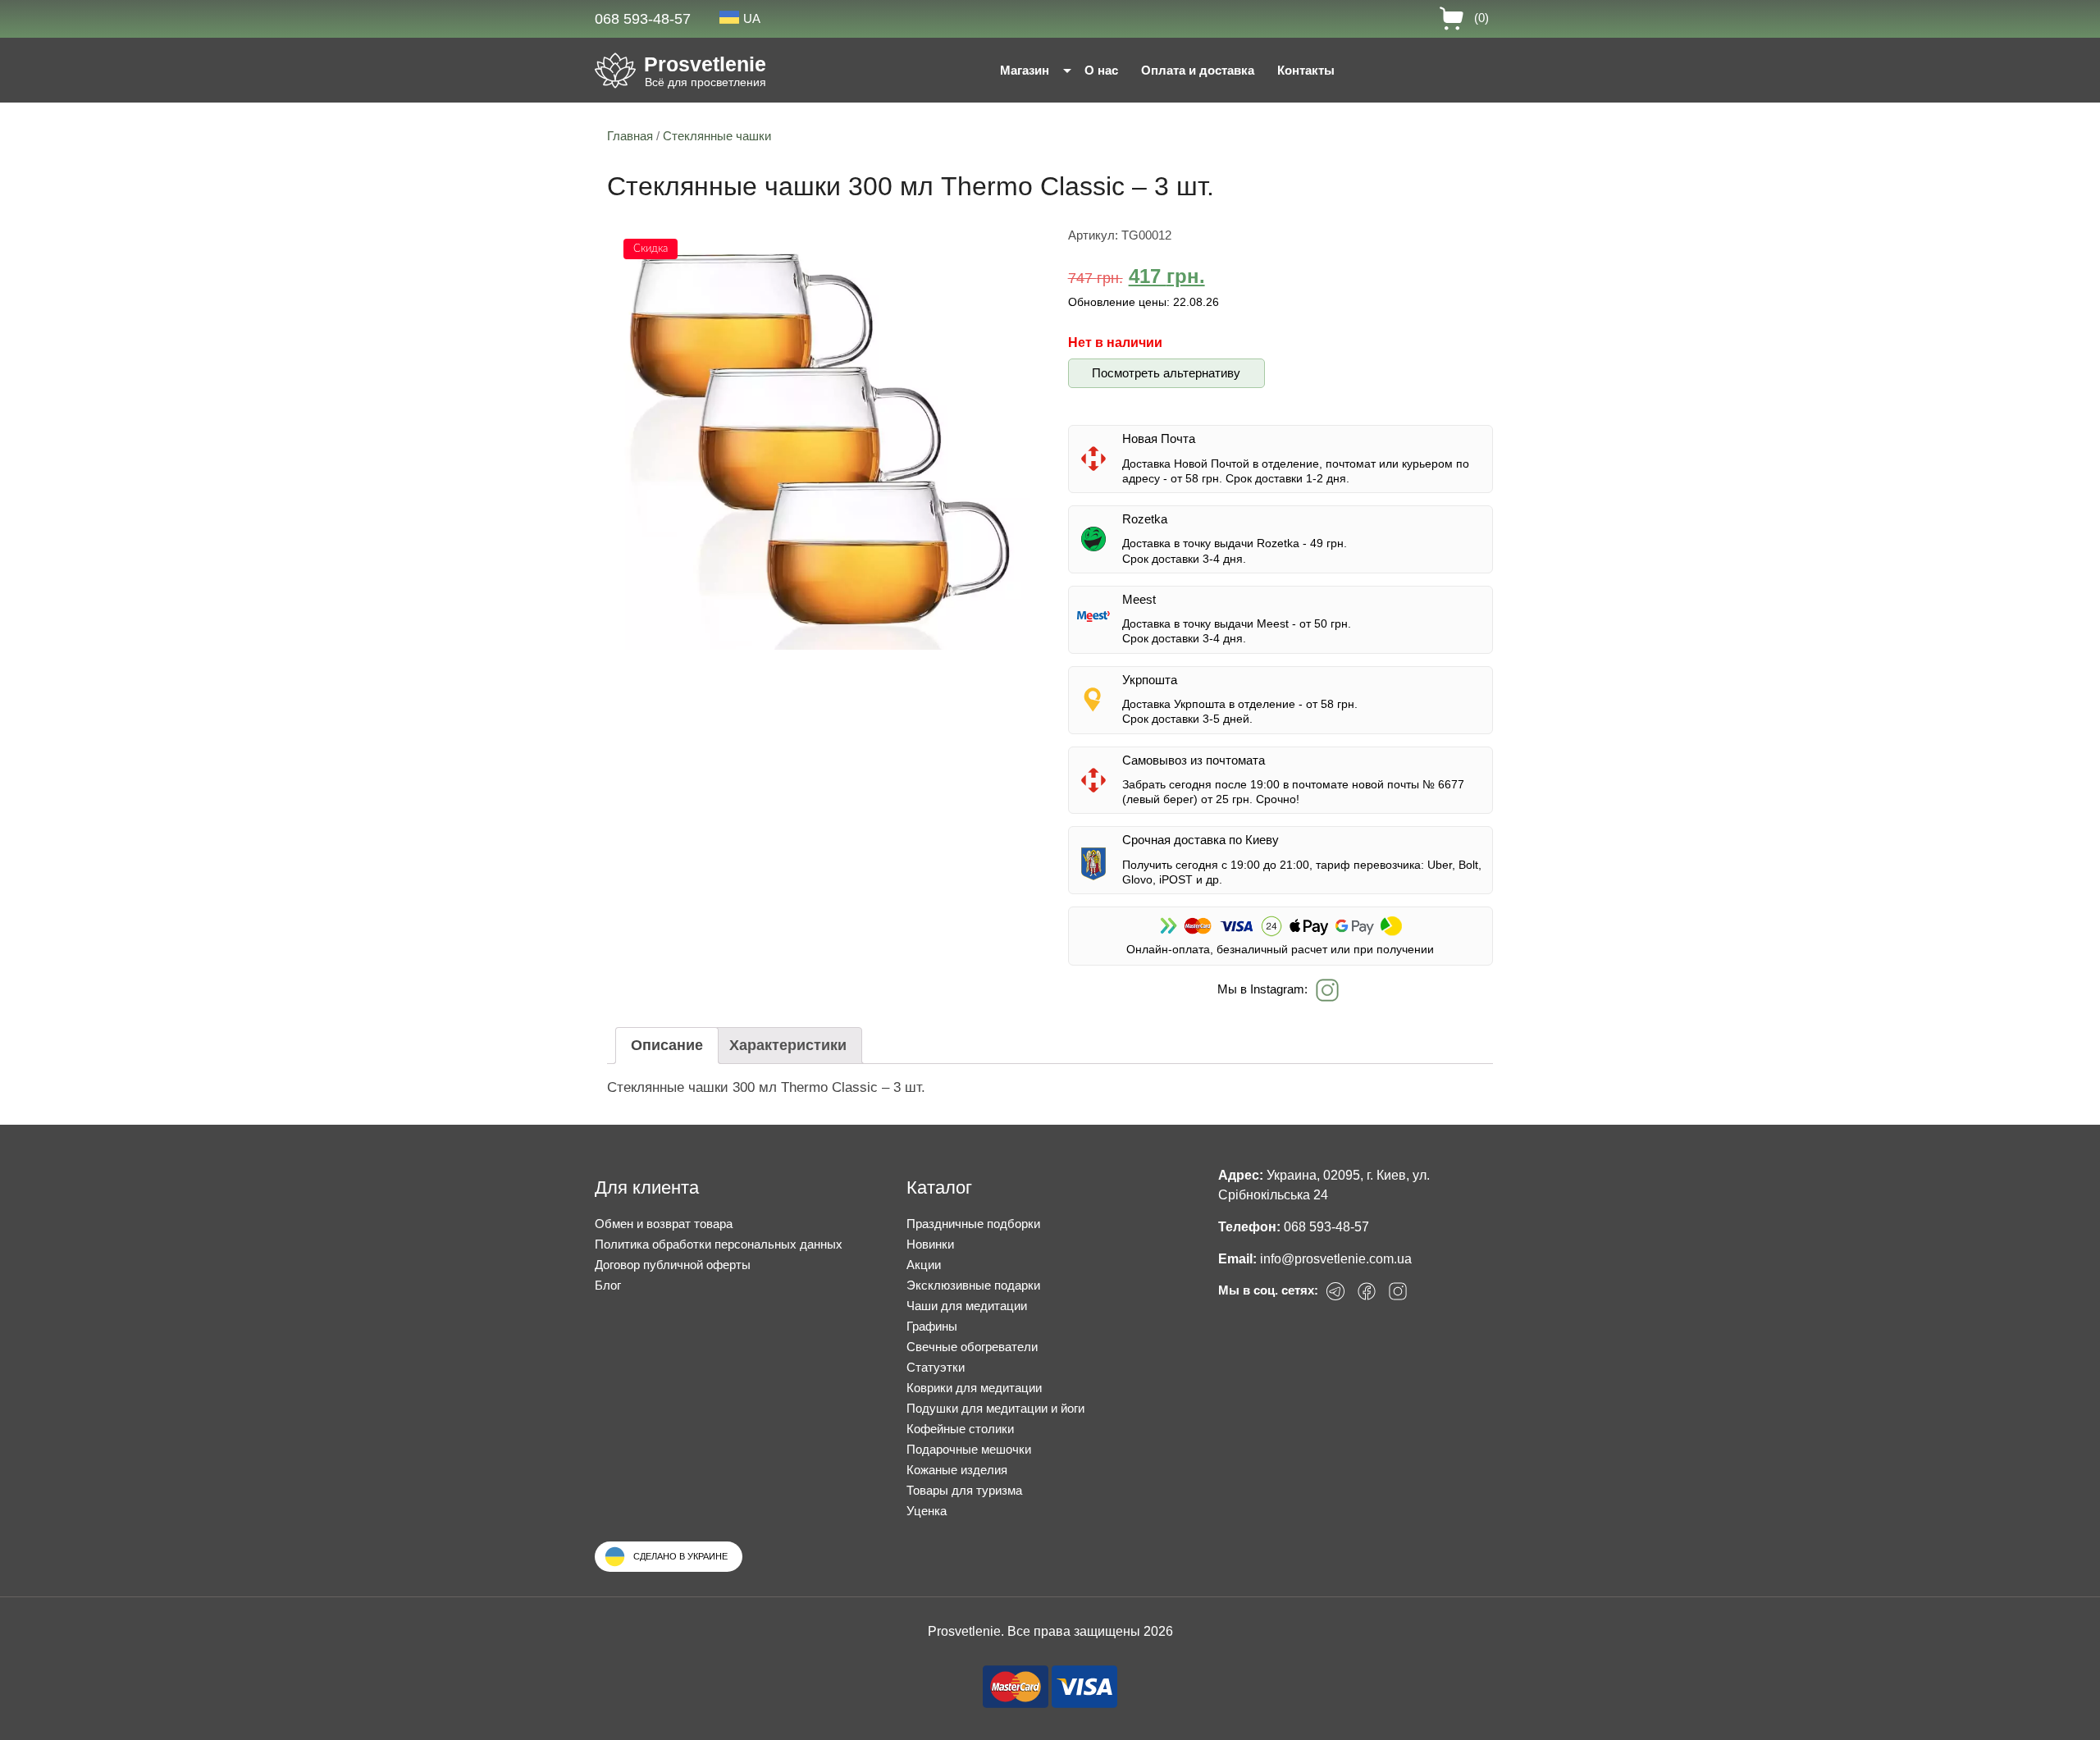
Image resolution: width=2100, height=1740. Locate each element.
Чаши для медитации (967, 1306)
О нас (1101, 70)
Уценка (927, 1511)
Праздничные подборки (973, 1224)
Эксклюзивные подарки (973, 1285)
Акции (924, 1265)
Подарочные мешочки (969, 1449)
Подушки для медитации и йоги (995, 1408)
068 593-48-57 (643, 19)
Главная (630, 136)
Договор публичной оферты (673, 1265)
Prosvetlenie (705, 64)
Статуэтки (936, 1367)
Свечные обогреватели (972, 1347)
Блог (608, 1285)
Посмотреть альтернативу (1166, 373)
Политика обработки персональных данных (719, 1244)
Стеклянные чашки (717, 136)
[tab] (667, 1046)
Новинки (930, 1244)
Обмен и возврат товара (664, 1224)
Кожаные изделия (957, 1470)
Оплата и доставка (1198, 70)
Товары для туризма (964, 1490)
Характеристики (788, 1045)
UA (752, 18)
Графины (932, 1326)
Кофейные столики (960, 1429)
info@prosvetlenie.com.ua (1336, 1259)
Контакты (1306, 70)
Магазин (1025, 70)
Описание (667, 1045)
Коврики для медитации (974, 1388)
